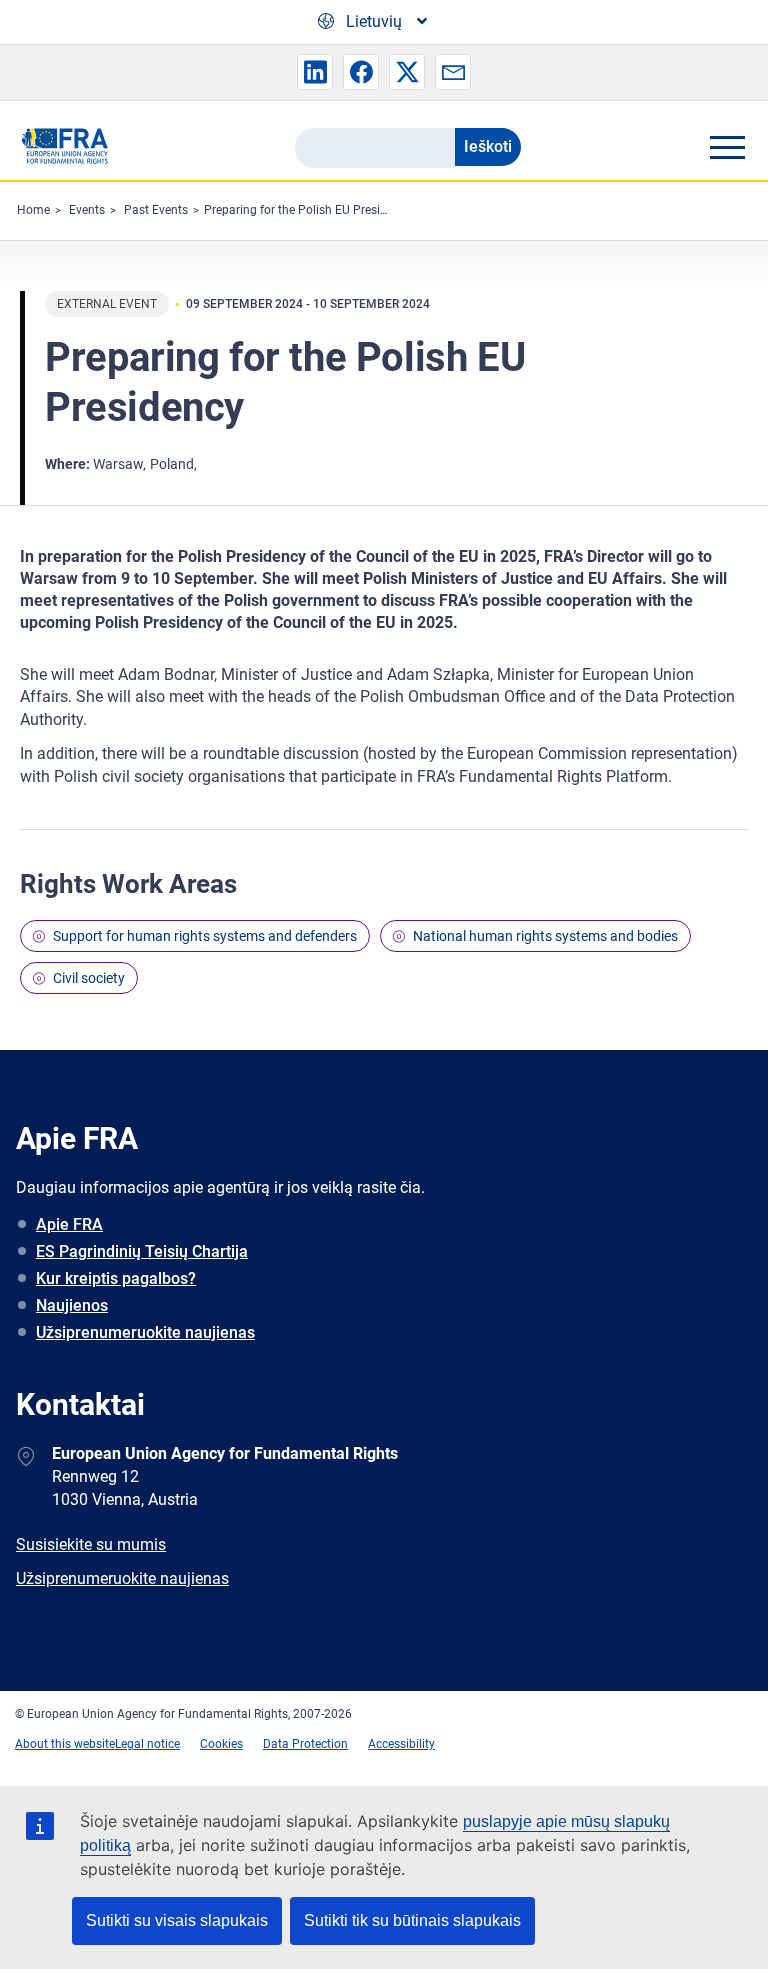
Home (33, 210)
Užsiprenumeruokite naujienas (145, 1332)
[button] (315, 72)
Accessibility (401, 1744)
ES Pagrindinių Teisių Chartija (142, 1251)
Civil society (89, 978)
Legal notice (147, 1744)
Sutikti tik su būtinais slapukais (412, 1920)
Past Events (156, 210)
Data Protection (305, 1744)
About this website (65, 1744)
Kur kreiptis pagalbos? (116, 1278)
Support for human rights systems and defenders (205, 936)
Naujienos (72, 1305)
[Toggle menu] (727, 147)
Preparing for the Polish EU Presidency (308, 210)
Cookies (221, 1744)
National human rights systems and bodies (545, 936)
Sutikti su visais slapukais (177, 1920)
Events (87, 210)
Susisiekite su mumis (91, 1544)
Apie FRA (69, 1224)
